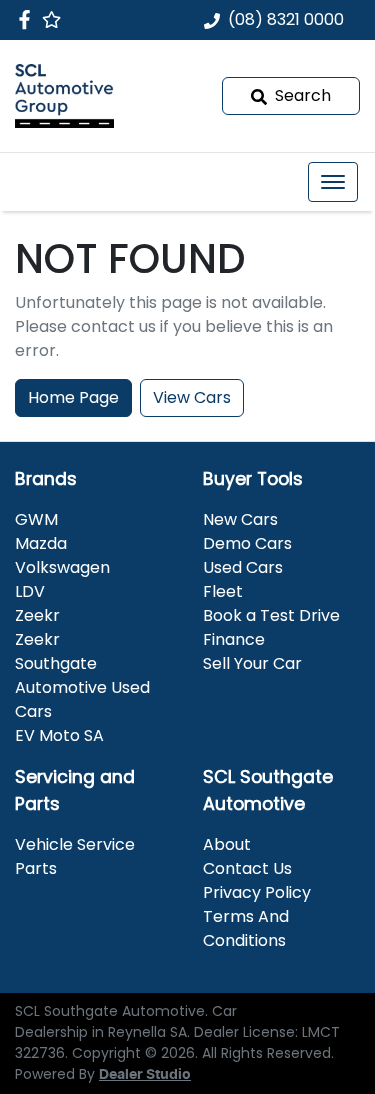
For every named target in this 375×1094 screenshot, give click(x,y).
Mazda (41, 543)
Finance (234, 639)
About (227, 844)
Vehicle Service (75, 844)
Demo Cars (247, 543)
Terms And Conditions (246, 928)
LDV (30, 591)
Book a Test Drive (271, 615)
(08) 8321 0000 (286, 19)
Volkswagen (62, 567)
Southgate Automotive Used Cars (82, 687)
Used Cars (243, 567)
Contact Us (247, 868)
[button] (333, 182)
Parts (36, 868)
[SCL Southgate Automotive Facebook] (28, 19)
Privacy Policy (257, 892)
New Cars (240, 519)
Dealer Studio (145, 1075)
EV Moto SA (59, 735)
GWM (36, 519)
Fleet (223, 591)
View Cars (192, 397)
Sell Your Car (252, 663)
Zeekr (37, 615)
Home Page (73, 397)
